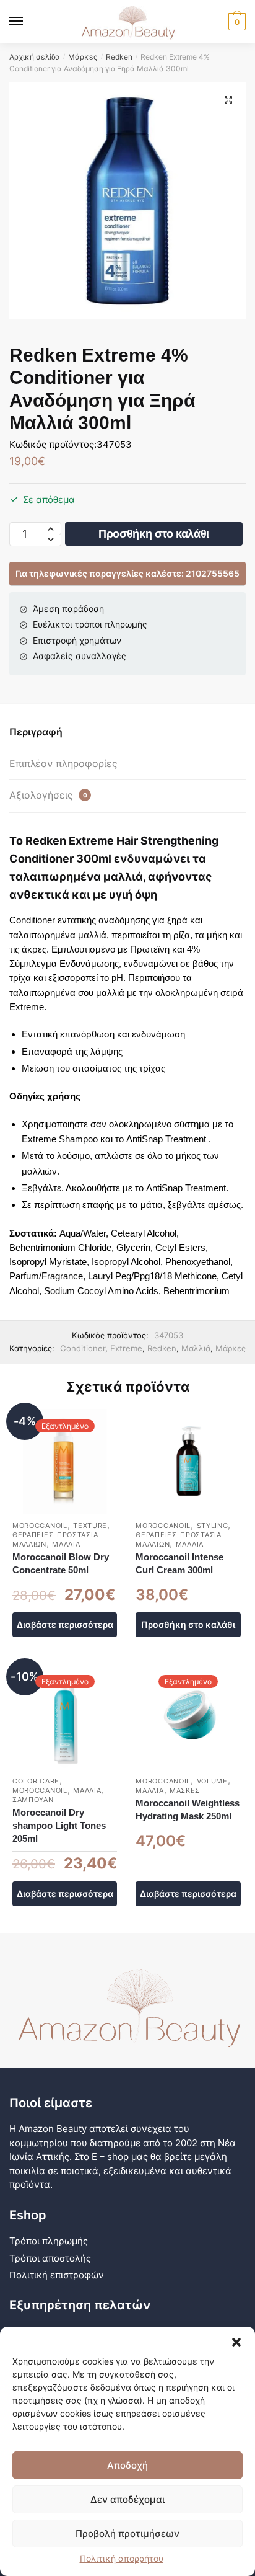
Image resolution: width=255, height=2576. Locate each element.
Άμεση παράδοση (68, 609)
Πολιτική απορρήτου (122, 2558)
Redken (119, 57)
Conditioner (83, 1348)
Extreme (126, 1348)
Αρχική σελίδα (35, 57)
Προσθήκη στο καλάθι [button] (188, 1624)
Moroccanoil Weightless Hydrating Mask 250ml (188, 1810)
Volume (212, 1781)
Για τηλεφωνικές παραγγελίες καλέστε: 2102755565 (127, 573)
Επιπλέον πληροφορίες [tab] (63, 763)
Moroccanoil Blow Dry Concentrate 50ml (61, 1563)
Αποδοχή (127, 2465)
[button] (236, 2342)
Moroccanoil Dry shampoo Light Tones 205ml (59, 1825)
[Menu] (28, 22)
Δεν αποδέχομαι (127, 2499)
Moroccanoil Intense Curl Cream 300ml (179, 1563)
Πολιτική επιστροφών (57, 2275)
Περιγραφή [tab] (36, 732)
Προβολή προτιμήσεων (127, 2534)
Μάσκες (185, 1790)
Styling (213, 1526)
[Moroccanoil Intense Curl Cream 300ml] (188, 1461)
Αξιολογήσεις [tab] (48, 795)
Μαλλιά (196, 1348)
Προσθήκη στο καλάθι (154, 534)
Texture (90, 1526)
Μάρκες (83, 57)
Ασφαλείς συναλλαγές (80, 656)
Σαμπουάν (33, 1800)
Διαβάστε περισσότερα (65, 1624)
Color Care (36, 1781)
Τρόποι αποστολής (50, 2258)
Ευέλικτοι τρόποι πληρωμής (90, 624)
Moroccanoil (40, 1526)
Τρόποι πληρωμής (49, 2241)
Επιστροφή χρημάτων (77, 640)
